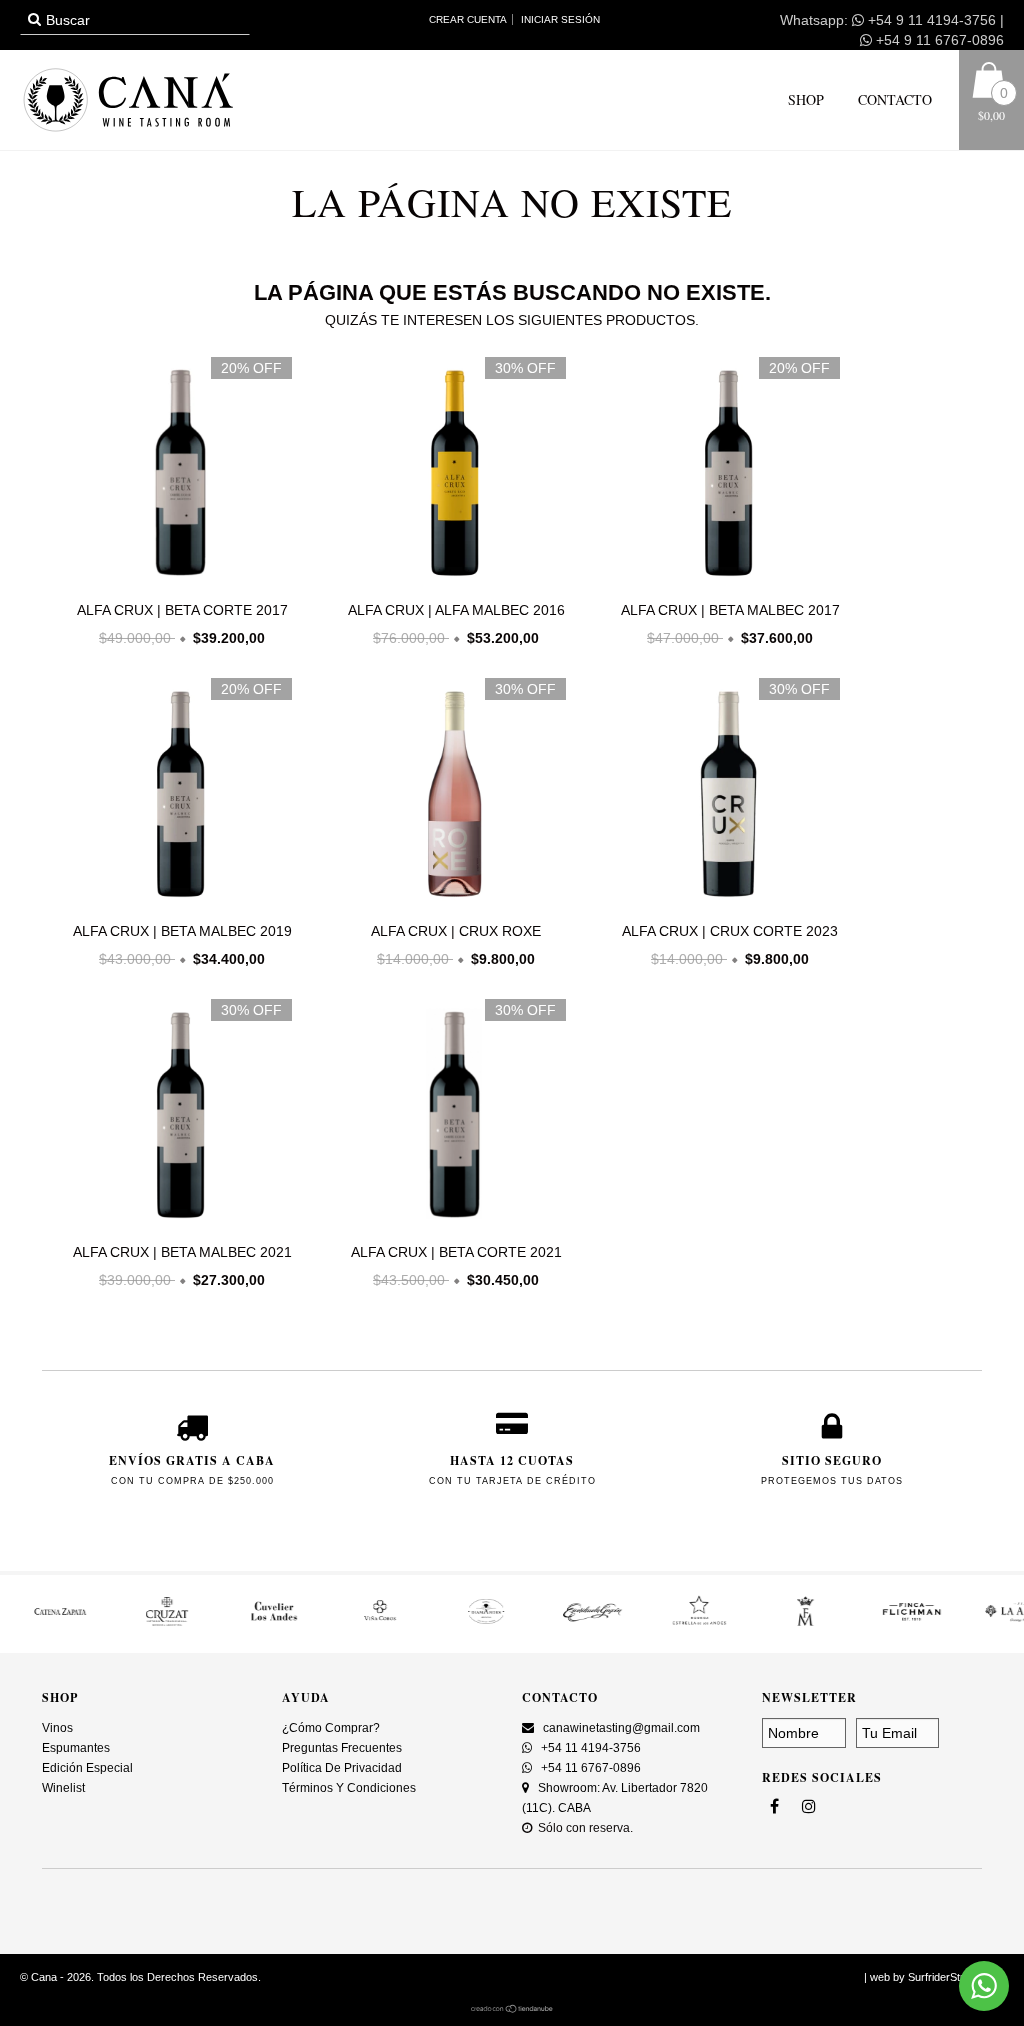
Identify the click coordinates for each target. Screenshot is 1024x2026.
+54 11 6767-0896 (589, 1768)
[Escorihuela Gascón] (565, 1623)
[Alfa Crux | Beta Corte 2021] (451, 1224)
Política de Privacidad (342, 1768)
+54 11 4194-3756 (589, 1748)
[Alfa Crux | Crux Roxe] (451, 903)
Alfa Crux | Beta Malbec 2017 (730, 610)
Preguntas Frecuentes (342, 1748)
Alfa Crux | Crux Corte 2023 (730, 931)
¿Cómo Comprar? (331, 1728)
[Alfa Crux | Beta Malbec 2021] (177, 1224)
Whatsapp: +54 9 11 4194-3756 (888, 20)
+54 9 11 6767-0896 (938, 40)
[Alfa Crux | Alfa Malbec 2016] (451, 582)
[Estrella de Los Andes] (671, 1623)
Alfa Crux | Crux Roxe (456, 931)
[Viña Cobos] (352, 1623)
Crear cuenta (468, 19)
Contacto (893, 99)
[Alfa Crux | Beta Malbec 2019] (177, 903)
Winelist (63, 1788)
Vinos (57, 1728)
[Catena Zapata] (33, 1623)
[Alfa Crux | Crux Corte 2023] (725, 903)
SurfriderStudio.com (956, 1977)
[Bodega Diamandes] (459, 1623)
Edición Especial (87, 1768)
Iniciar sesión (560, 19)
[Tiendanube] (512, 2009)
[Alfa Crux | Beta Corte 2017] (177, 582)
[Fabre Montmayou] (778, 1623)
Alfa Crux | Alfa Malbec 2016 (456, 610)
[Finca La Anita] (990, 1623)
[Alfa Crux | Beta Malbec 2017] (725, 582)
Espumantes (76, 1748)
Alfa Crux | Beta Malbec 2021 (182, 1252)
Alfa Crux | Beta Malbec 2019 (182, 931)
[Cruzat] (139, 1623)
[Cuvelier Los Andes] (246, 1623)
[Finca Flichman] (884, 1623)
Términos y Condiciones (349, 1788)
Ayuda (306, 1697)
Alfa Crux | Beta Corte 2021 (456, 1252)
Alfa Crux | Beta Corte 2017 (182, 610)
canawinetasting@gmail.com (621, 1728)
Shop (806, 99)
